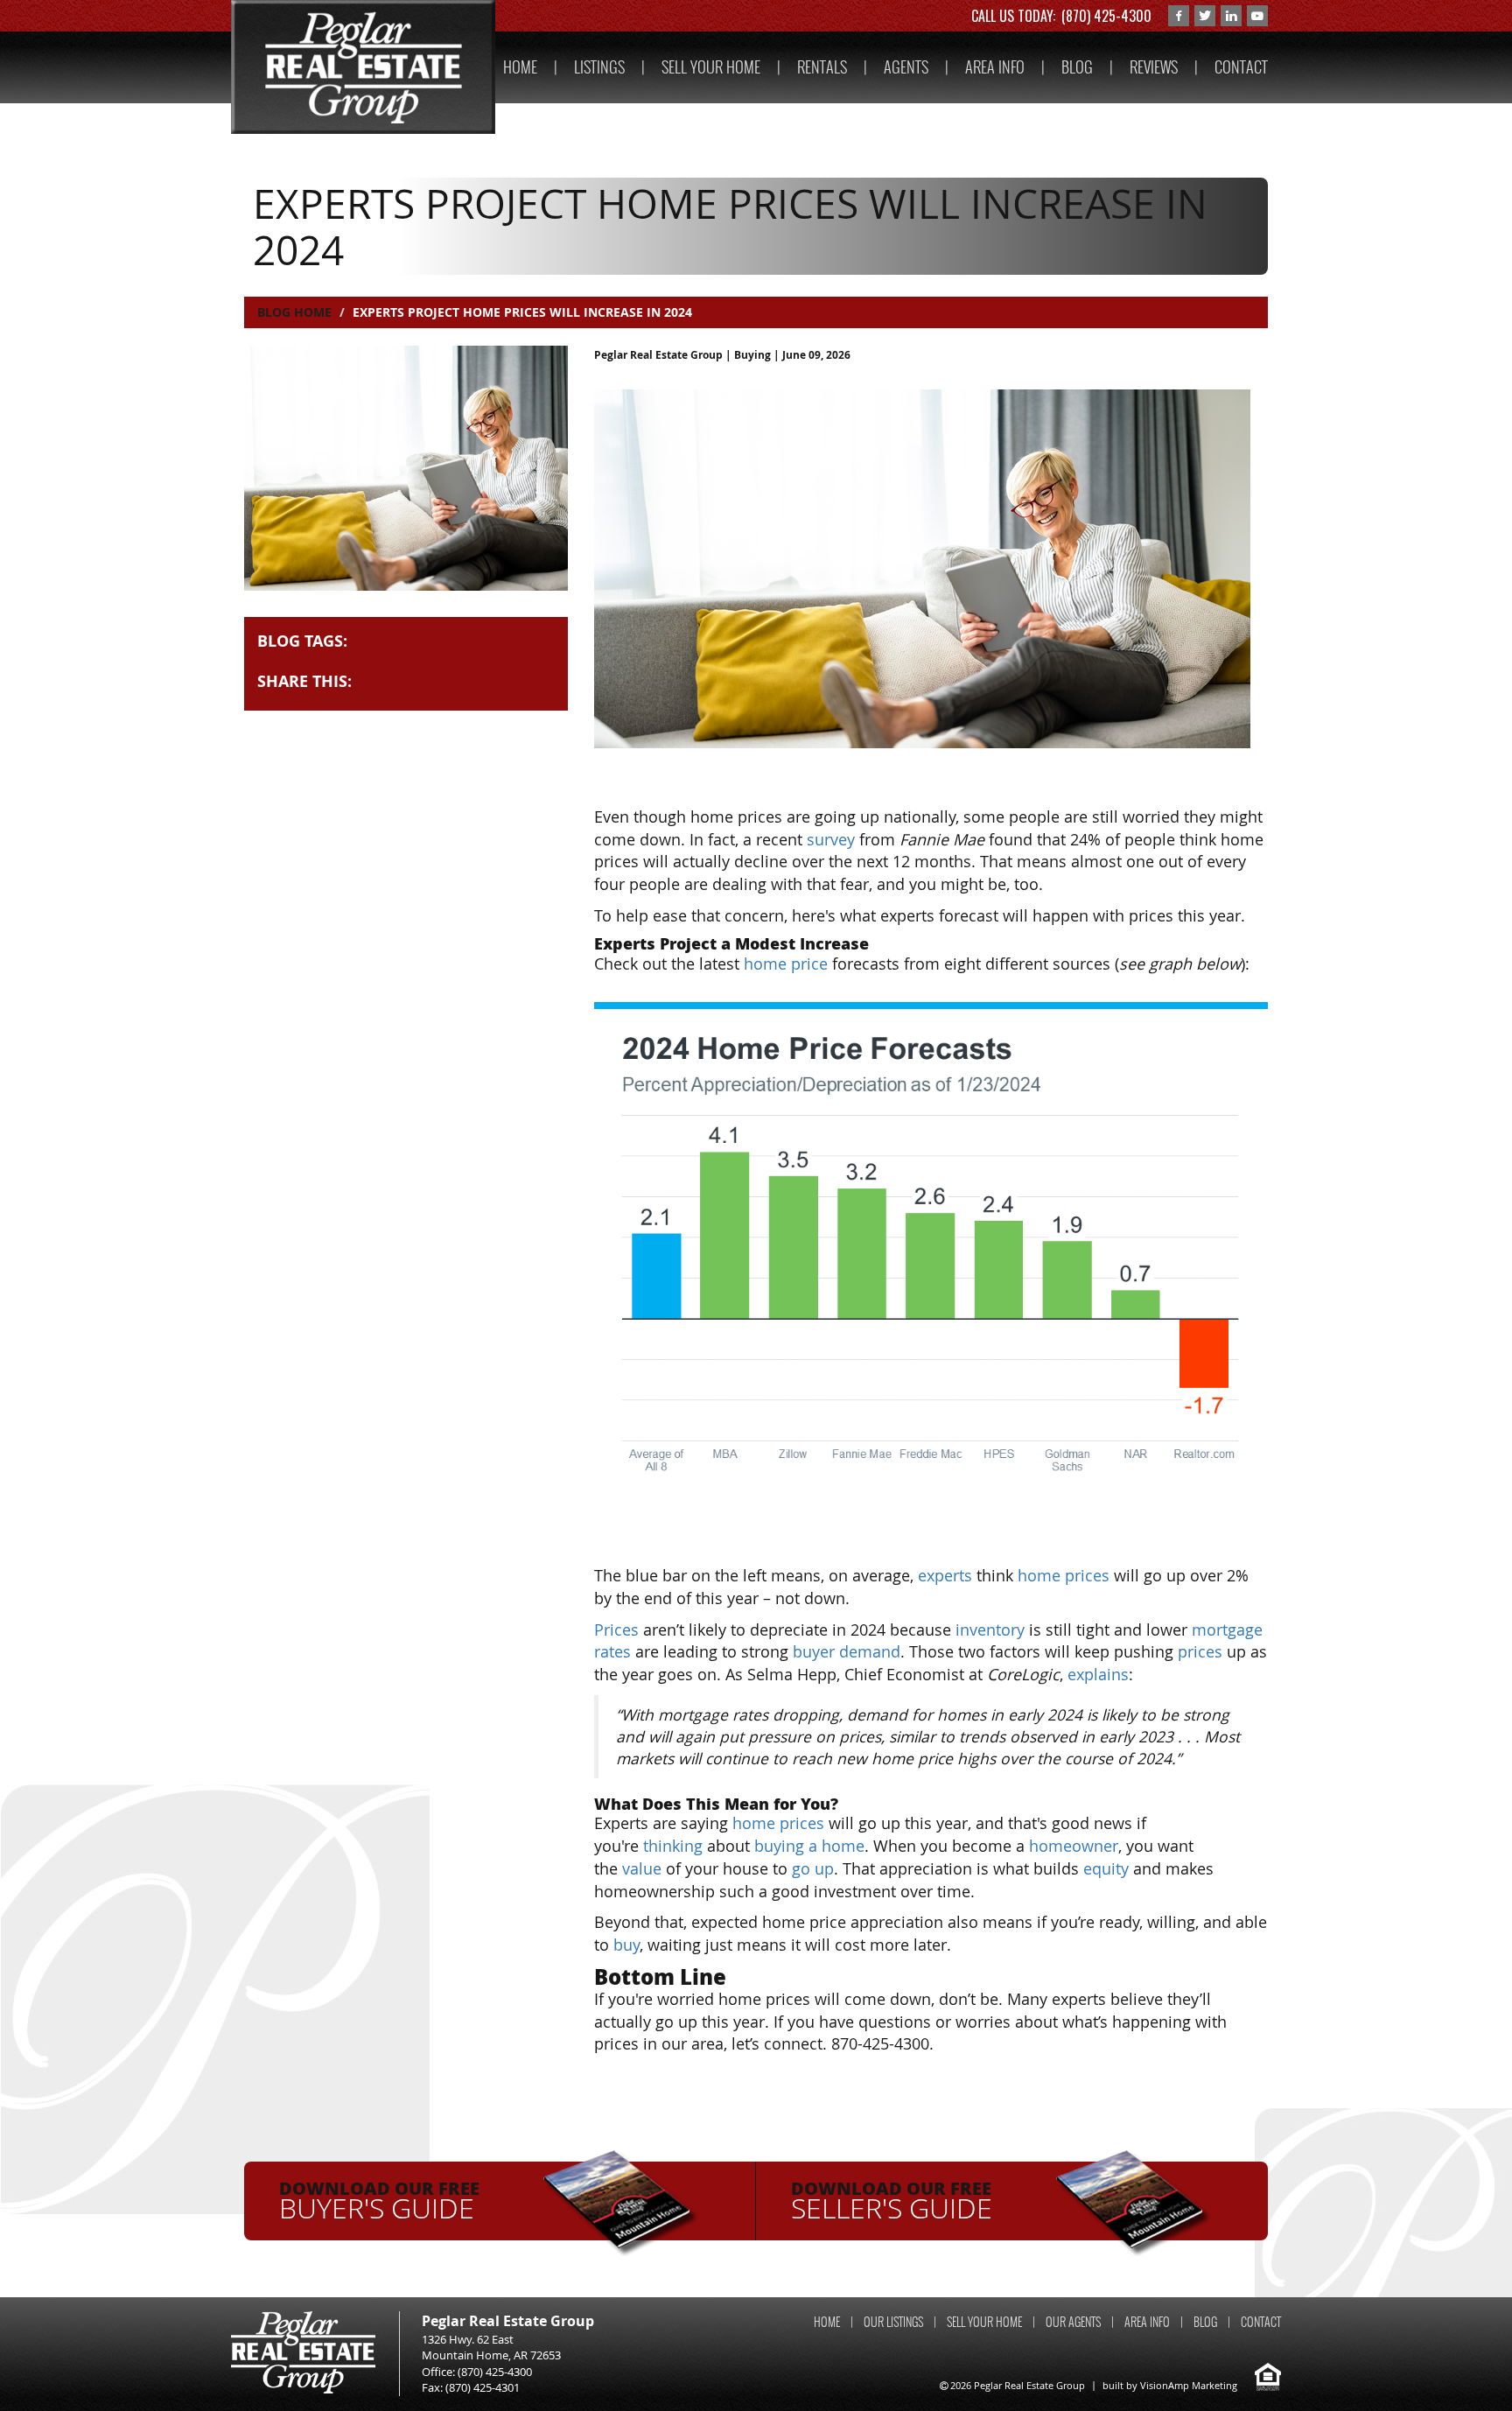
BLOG (1077, 67)
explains (1098, 1674)
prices (1200, 1651)
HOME (520, 67)
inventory (990, 1630)
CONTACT (1241, 67)
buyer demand (847, 1651)
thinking (673, 1846)
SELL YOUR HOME (711, 67)
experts (945, 1575)
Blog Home (294, 312)
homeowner (1074, 1846)
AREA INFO (995, 67)
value (642, 1868)
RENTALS (822, 67)
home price (786, 964)
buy (626, 1945)
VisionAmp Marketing (1189, 2385)
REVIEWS (1154, 67)
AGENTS (906, 67)
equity (1106, 1868)
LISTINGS (599, 67)
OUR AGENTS (1073, 2322)
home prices (1064, 1575)
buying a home (809, 1846)
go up (813, 1868)
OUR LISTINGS (893, 2322)
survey (831, 839)
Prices (616, 1630)
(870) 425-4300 (1106, 16)
